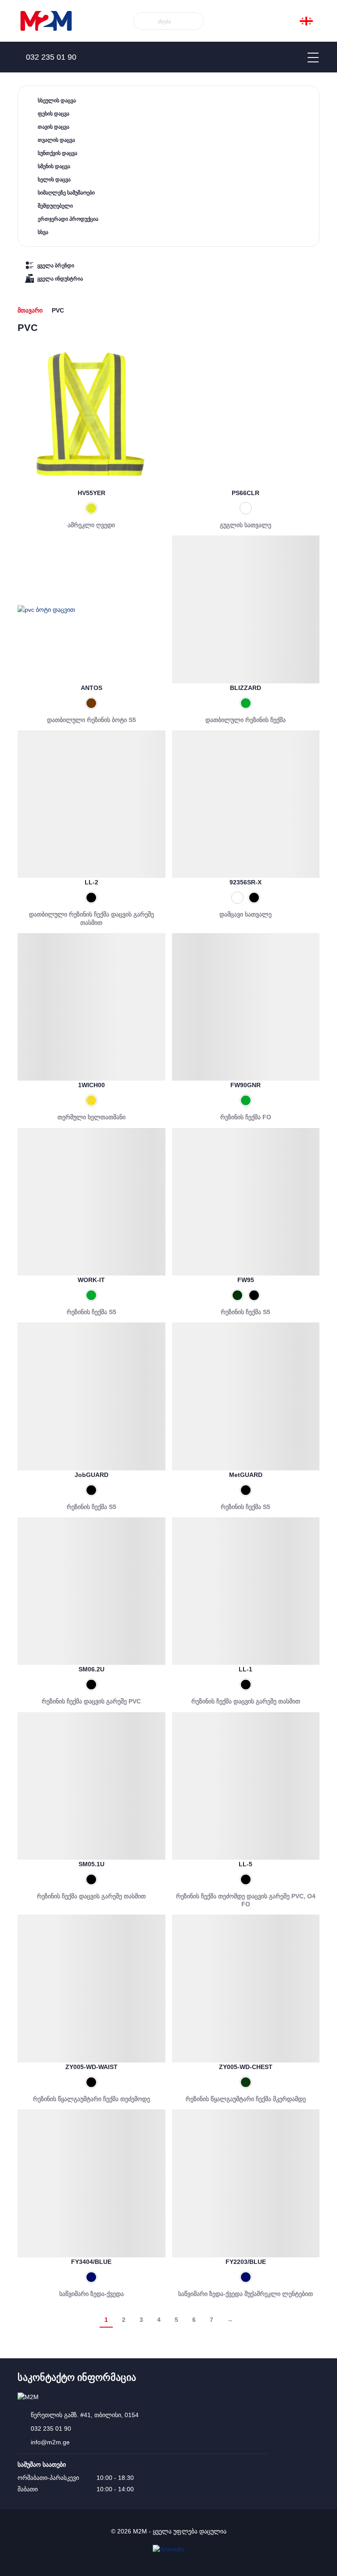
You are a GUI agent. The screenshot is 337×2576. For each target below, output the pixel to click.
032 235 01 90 (51, 2429)
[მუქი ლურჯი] (91, 2277)
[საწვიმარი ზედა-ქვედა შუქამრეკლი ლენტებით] (246, 2183)
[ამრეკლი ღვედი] (91, 415)
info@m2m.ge (50, 2442)
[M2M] (46, 21)
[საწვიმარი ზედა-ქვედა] (91, 2183)
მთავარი (30, 310)
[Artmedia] (169, 2549)
